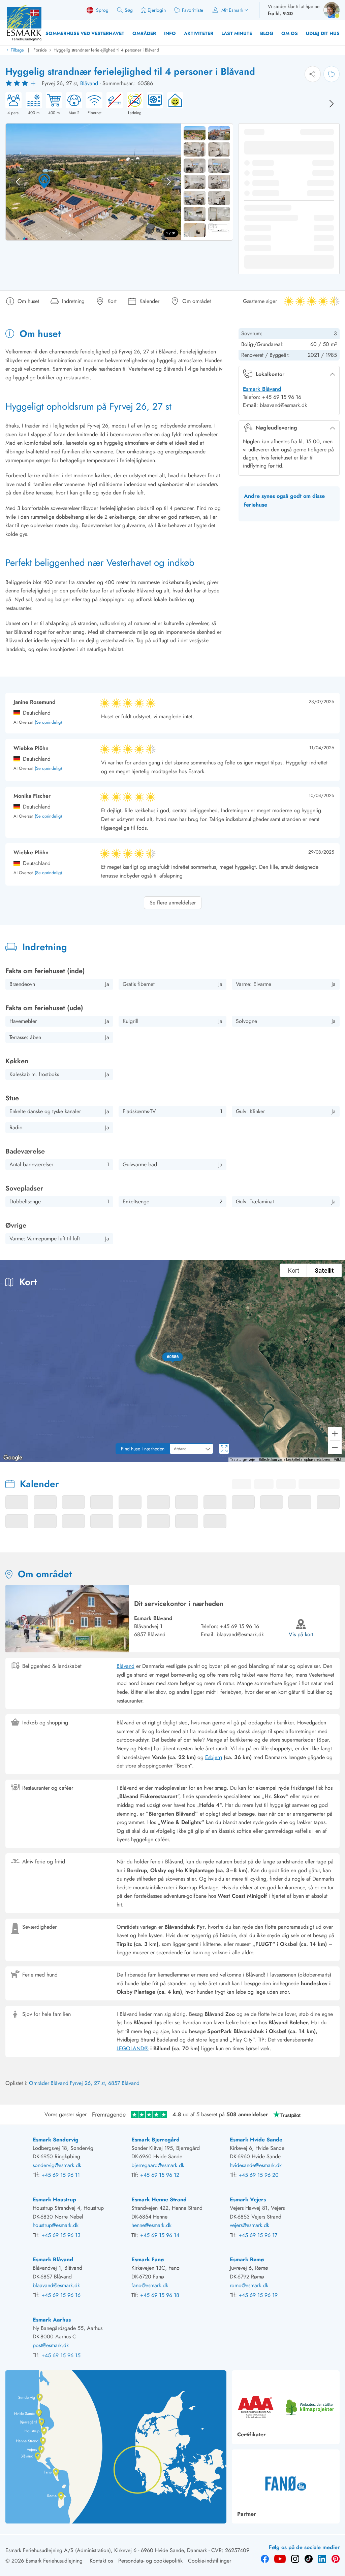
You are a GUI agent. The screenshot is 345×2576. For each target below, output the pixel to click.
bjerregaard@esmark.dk (158, 2165)
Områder (144, 33)
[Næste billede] (332, 104)
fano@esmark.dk (150, 2285)
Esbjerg (214, 1757)
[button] (173, 1357)
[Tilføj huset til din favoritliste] (332, 74)
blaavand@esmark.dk (240, 1634)
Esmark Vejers (248, 2200)
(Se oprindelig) (48, 723)
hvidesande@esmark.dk (256, 2165)
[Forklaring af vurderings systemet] (22, 83)
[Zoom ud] (335, 1447)
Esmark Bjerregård (155, 2140)
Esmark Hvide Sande (256, 2140)
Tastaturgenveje (242, 1460)
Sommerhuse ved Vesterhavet (85, 33)
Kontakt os (101, 2561)
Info (170, 33)
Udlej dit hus (323, 33)
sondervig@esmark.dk (57, 2165)
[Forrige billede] (18, 182)
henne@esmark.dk (151, 2225)
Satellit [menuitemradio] (324, 1270)
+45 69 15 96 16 (240, 1626)
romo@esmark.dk (249, 2285)
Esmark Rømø (247, 2259)
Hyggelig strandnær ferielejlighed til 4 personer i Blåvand (106, 50)
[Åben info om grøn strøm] (173, 104)
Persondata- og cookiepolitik (150, 2561)
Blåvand (89, 83)
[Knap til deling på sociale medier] (313, 74)
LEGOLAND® (133, 2048)
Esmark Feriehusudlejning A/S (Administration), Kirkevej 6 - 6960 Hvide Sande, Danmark (106, 2550)
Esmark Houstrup (54, 2200)
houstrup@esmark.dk (56, 2225)
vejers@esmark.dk (249, 2225)
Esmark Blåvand (262, 389)
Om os (290, 33)
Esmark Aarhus (52, 2320)
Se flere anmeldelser (173, 903)
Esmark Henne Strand (159, 2200)
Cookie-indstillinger (210, 2561)
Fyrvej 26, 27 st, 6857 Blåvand (105, 2083)
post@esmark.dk (51, 2345)
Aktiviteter (199, 33)
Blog (267, 33)
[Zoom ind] (335, 1434)
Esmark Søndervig (56, 2140)
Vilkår (338, 1460)
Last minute (237, 33)
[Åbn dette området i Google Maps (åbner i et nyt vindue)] (13, 1458)
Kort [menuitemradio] (294, 1270)
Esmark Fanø (148, 2259)
